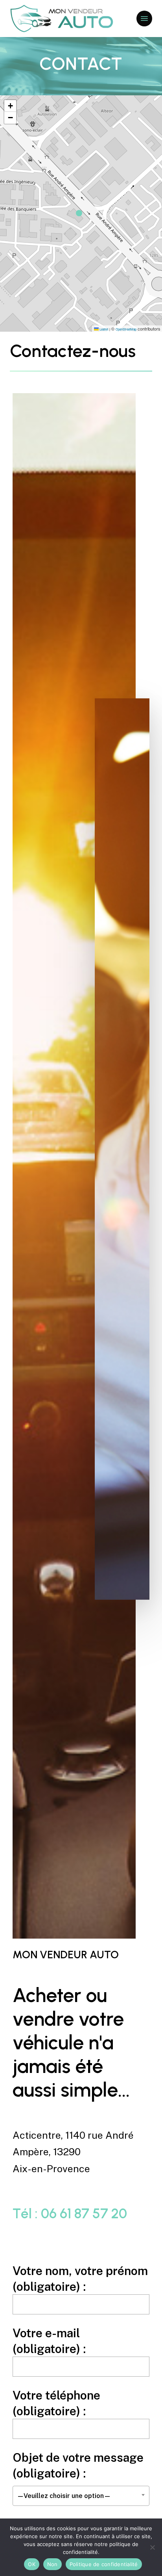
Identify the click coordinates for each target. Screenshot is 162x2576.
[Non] (152, 2547)
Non (52, 2564)
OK (32, 2564)
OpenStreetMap (126, 329)
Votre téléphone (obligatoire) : (56, 2403)
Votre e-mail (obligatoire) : (49, 2341)
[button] (144, 19)
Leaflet (103, 329)
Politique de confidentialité (104, 2564)
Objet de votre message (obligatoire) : (78, 2475)
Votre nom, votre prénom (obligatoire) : (80, 2279)
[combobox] (81, 2496)
